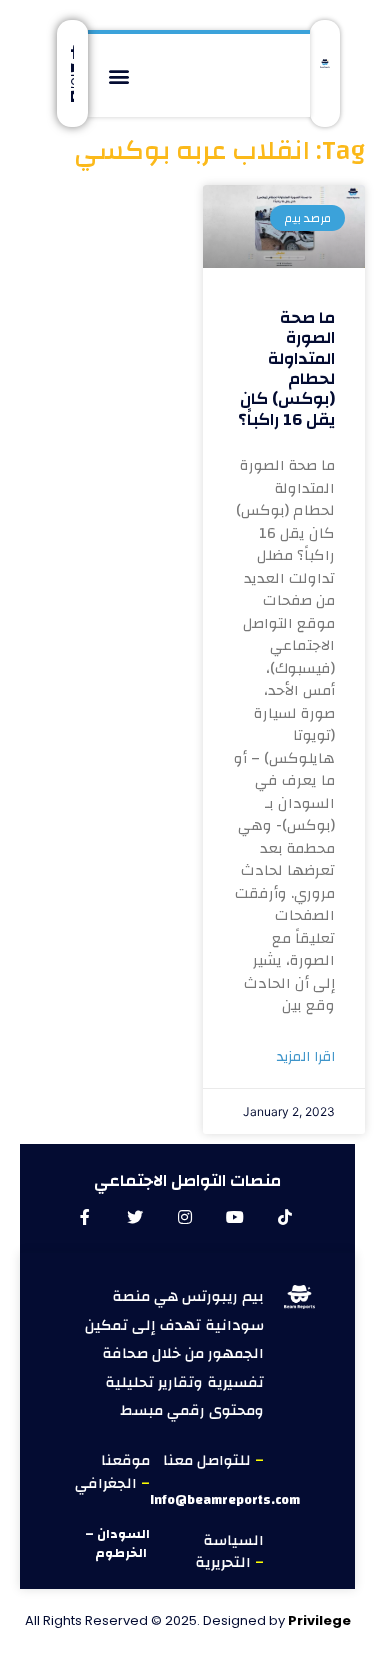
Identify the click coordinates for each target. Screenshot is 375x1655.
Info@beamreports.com (225, 1500)
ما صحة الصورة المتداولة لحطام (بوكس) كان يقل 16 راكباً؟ (286, 368)
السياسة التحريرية (229, 1552)
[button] (119, 75)
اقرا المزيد (306, 1057)
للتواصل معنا (209, 1460)
